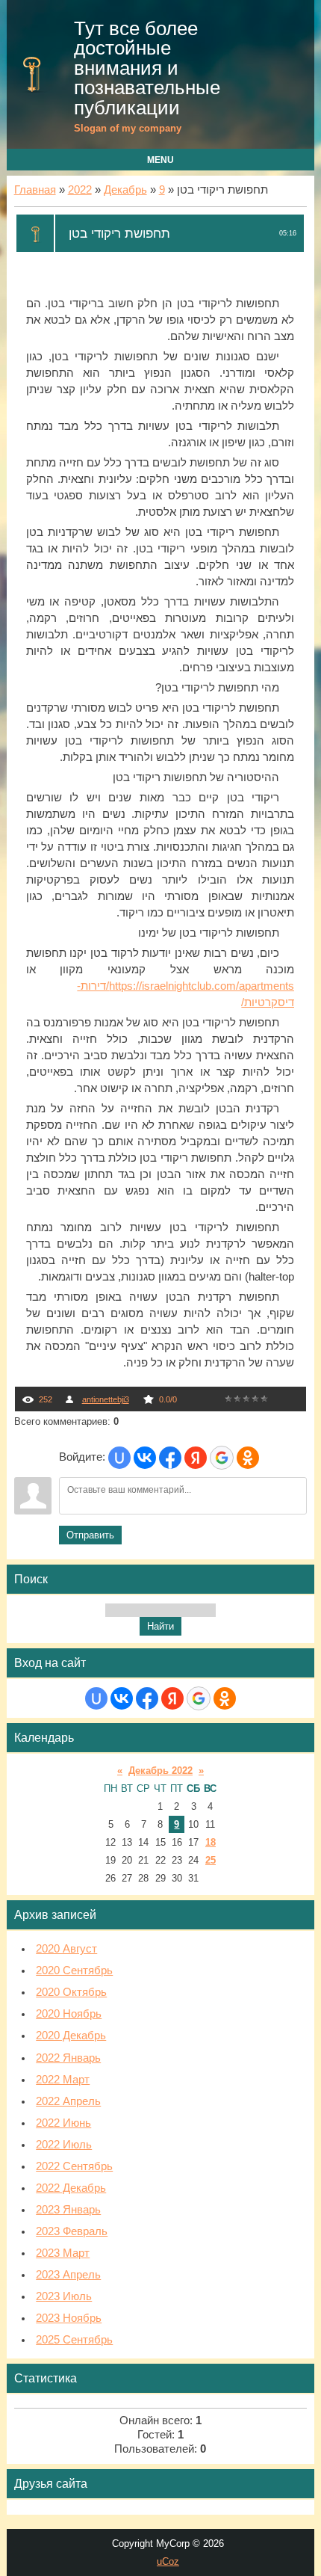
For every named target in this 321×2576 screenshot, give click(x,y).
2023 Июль (64, 2296)
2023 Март (63, 2253)
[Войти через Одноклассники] (248, 1458)
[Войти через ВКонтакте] (145, 1458)
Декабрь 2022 (160, 1771)
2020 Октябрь (71, 1992)
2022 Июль (64, 2145)
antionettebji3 (106, 1399)
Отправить (90, 1535)
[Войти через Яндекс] (196, 1458)
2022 (80, 190)
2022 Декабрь (71, 2188)
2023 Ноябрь (69, 2318)
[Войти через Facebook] (170, 1458)
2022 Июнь (63, 2123)
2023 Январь (68, 2210)
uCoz (168, 2561)
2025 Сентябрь (74, 2340)
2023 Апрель (68, 2275)
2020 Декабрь (71, 2036)
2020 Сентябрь (74, 1970)
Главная (35, 190)
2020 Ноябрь (69, 2014)
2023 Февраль (72, 2231)
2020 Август (66, 1949)
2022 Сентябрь (74, 2166)
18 (211, 1842)
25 (211, 1860)
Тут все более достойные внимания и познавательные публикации (147, 68)
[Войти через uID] (119, 1458)
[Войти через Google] (222, 1458)
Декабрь (125, 190)
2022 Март (63, 2080)
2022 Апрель (68, 2101)
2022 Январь (68, 2058)
